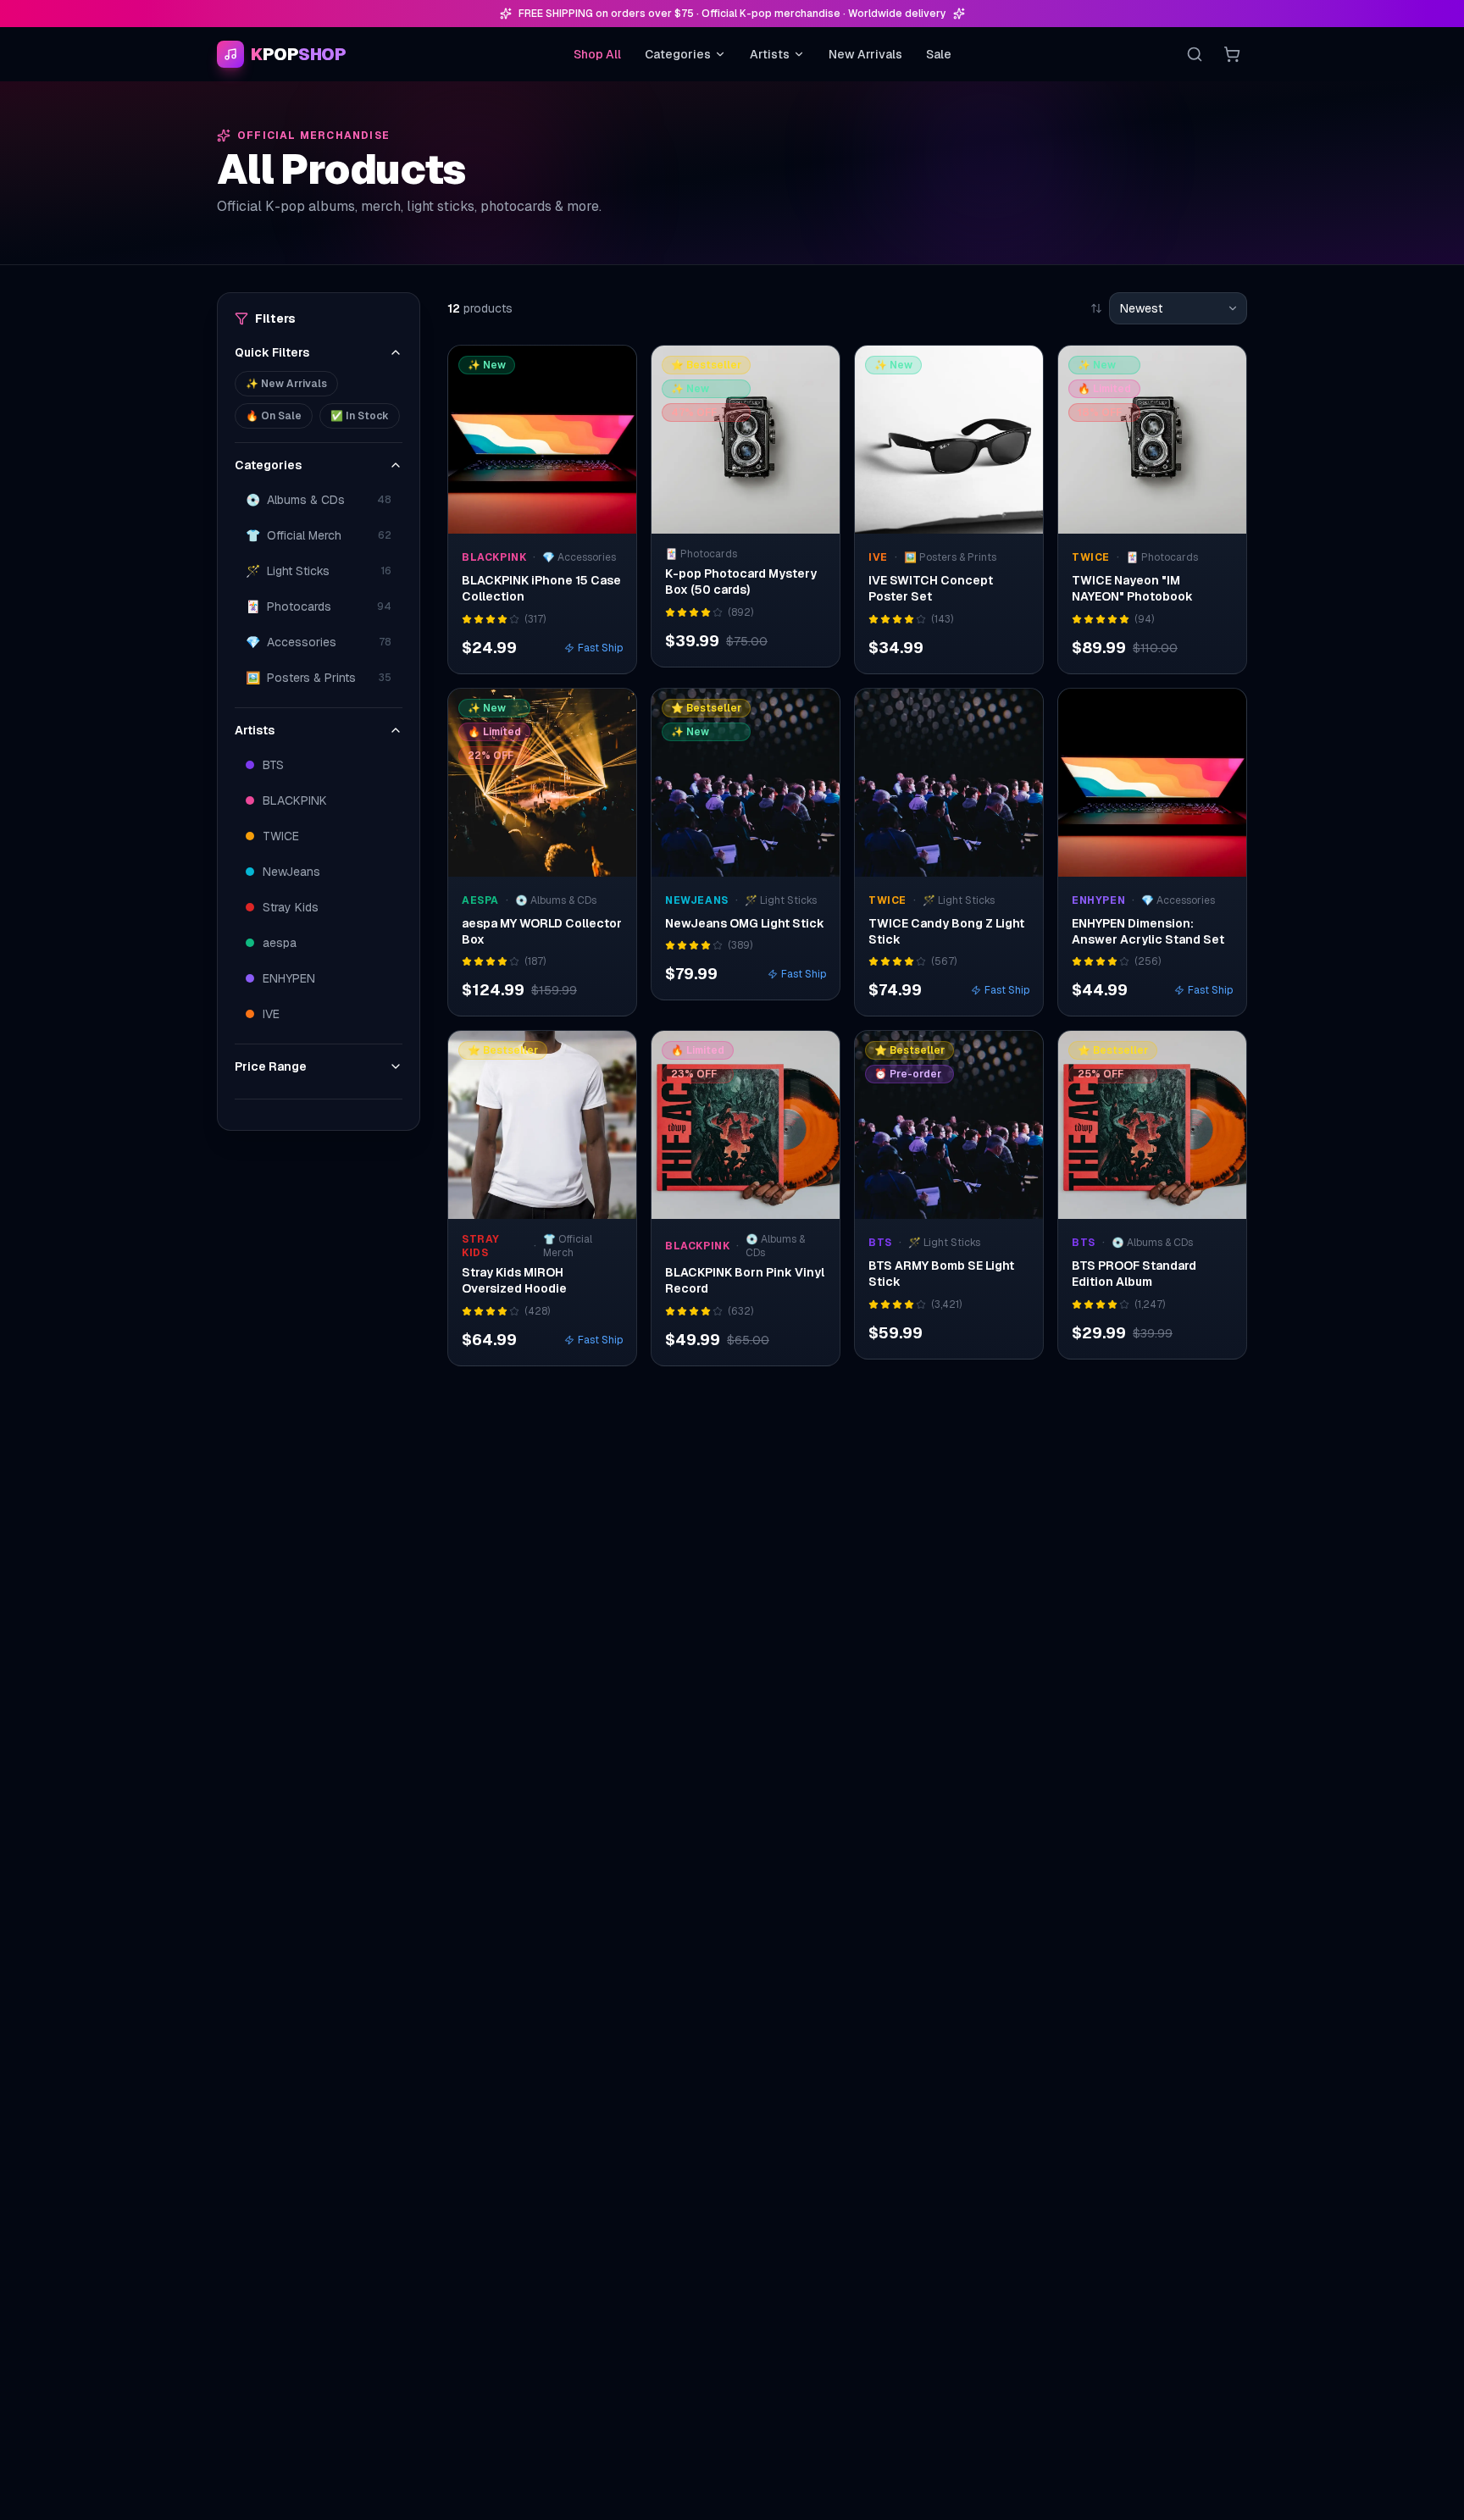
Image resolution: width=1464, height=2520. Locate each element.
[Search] (1195, 54)
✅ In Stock (360, 416)
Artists (770, 54)
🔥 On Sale (274, 416)
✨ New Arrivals (286, 384)
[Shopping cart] (1232, 54)
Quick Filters (272, 352)
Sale (939, 54)
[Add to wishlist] (613, 369)
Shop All (597, 54)
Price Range (271, 1066)
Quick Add (552, 517)
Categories (678, 54)
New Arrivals (865, 54)
